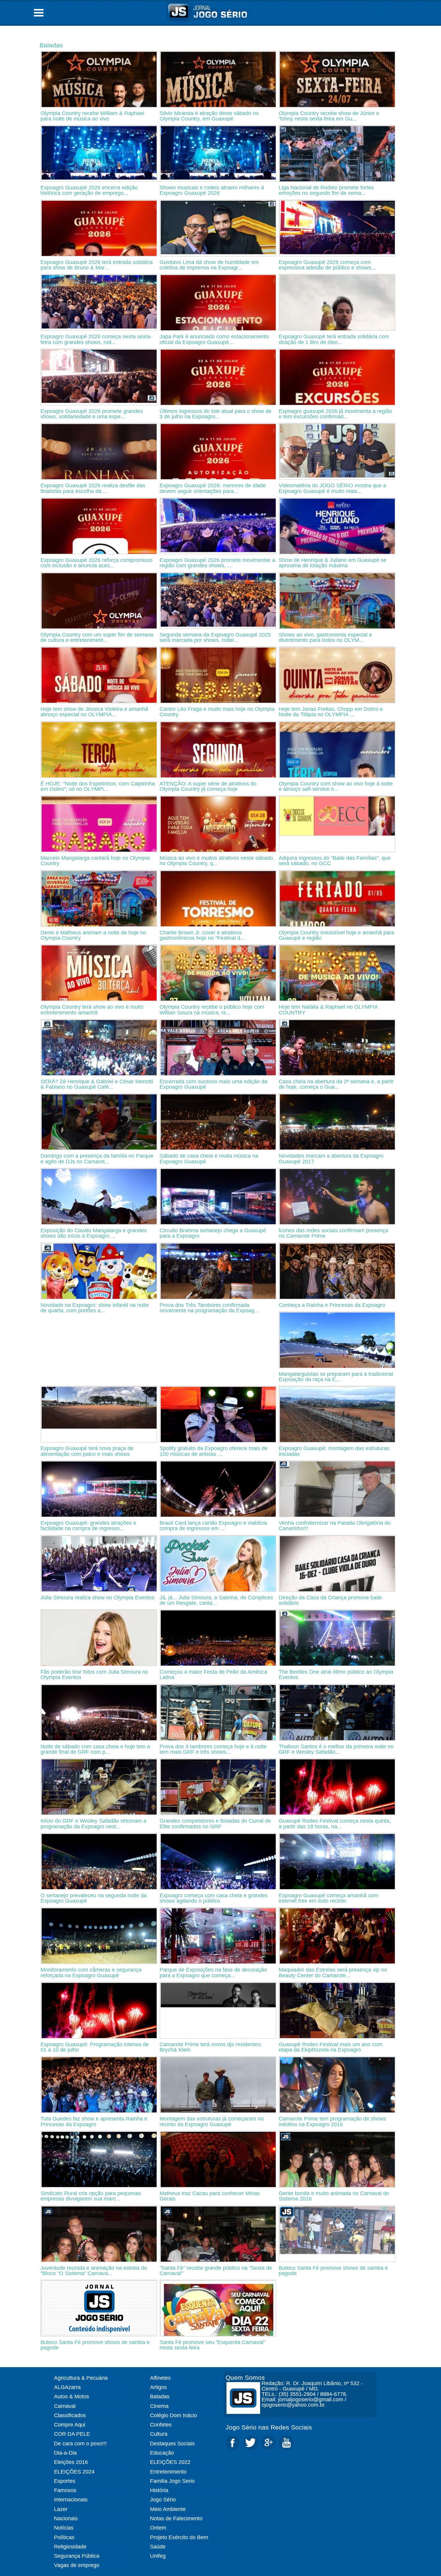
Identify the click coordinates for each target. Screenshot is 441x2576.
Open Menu (39, 13)
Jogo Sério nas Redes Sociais (269, 2427)
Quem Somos (245, 2377)
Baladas (51, 45)
